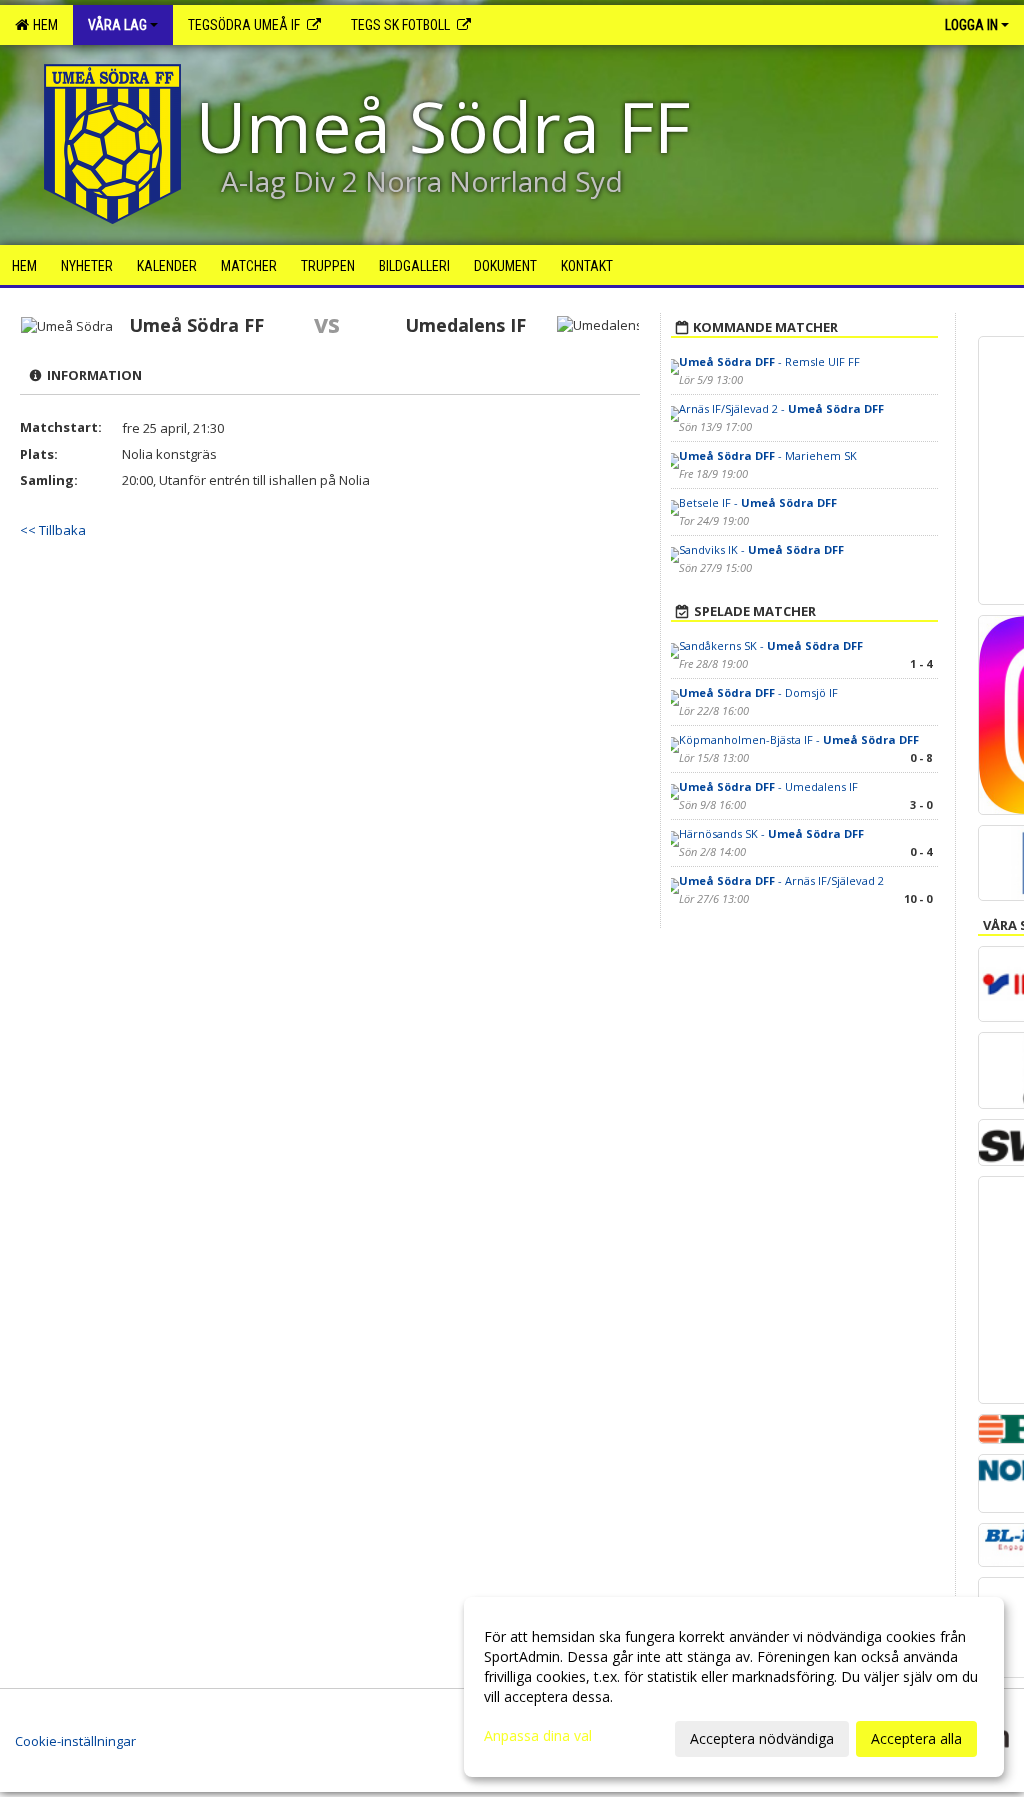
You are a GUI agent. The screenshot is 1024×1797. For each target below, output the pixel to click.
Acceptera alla (916, 1738)
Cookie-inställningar (75, 1741)
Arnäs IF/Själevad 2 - (781, 408)
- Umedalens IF (768, 786)
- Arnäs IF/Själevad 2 (781, 880)
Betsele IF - (758, 502)
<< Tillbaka (53, 530)
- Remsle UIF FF (769, 361)
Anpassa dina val (538, 1736)
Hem (42, 25)
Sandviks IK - (761, 549)
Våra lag (117, 25)
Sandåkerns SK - (771, 645)
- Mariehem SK (768, 455)
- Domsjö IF (758, 692)
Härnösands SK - (771, 833)
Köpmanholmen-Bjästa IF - (799, 739)
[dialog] (734, 1687)
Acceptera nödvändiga (762, 1738)
